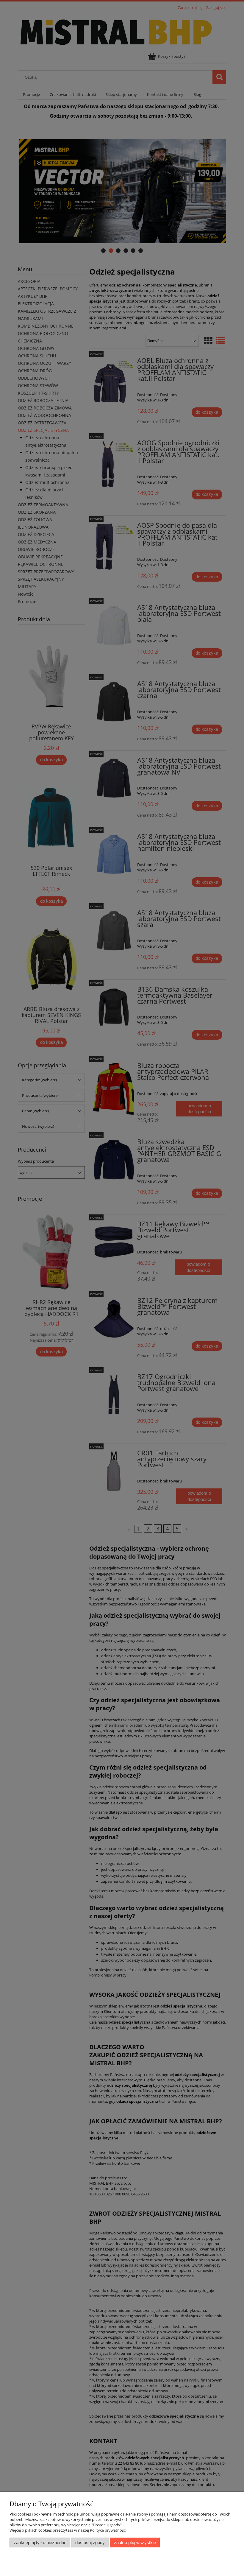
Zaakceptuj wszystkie (135, 2542)
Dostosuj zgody (90, 2542)
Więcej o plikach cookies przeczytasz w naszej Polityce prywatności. (68, 2530)
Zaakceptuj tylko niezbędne (40, 2542)
